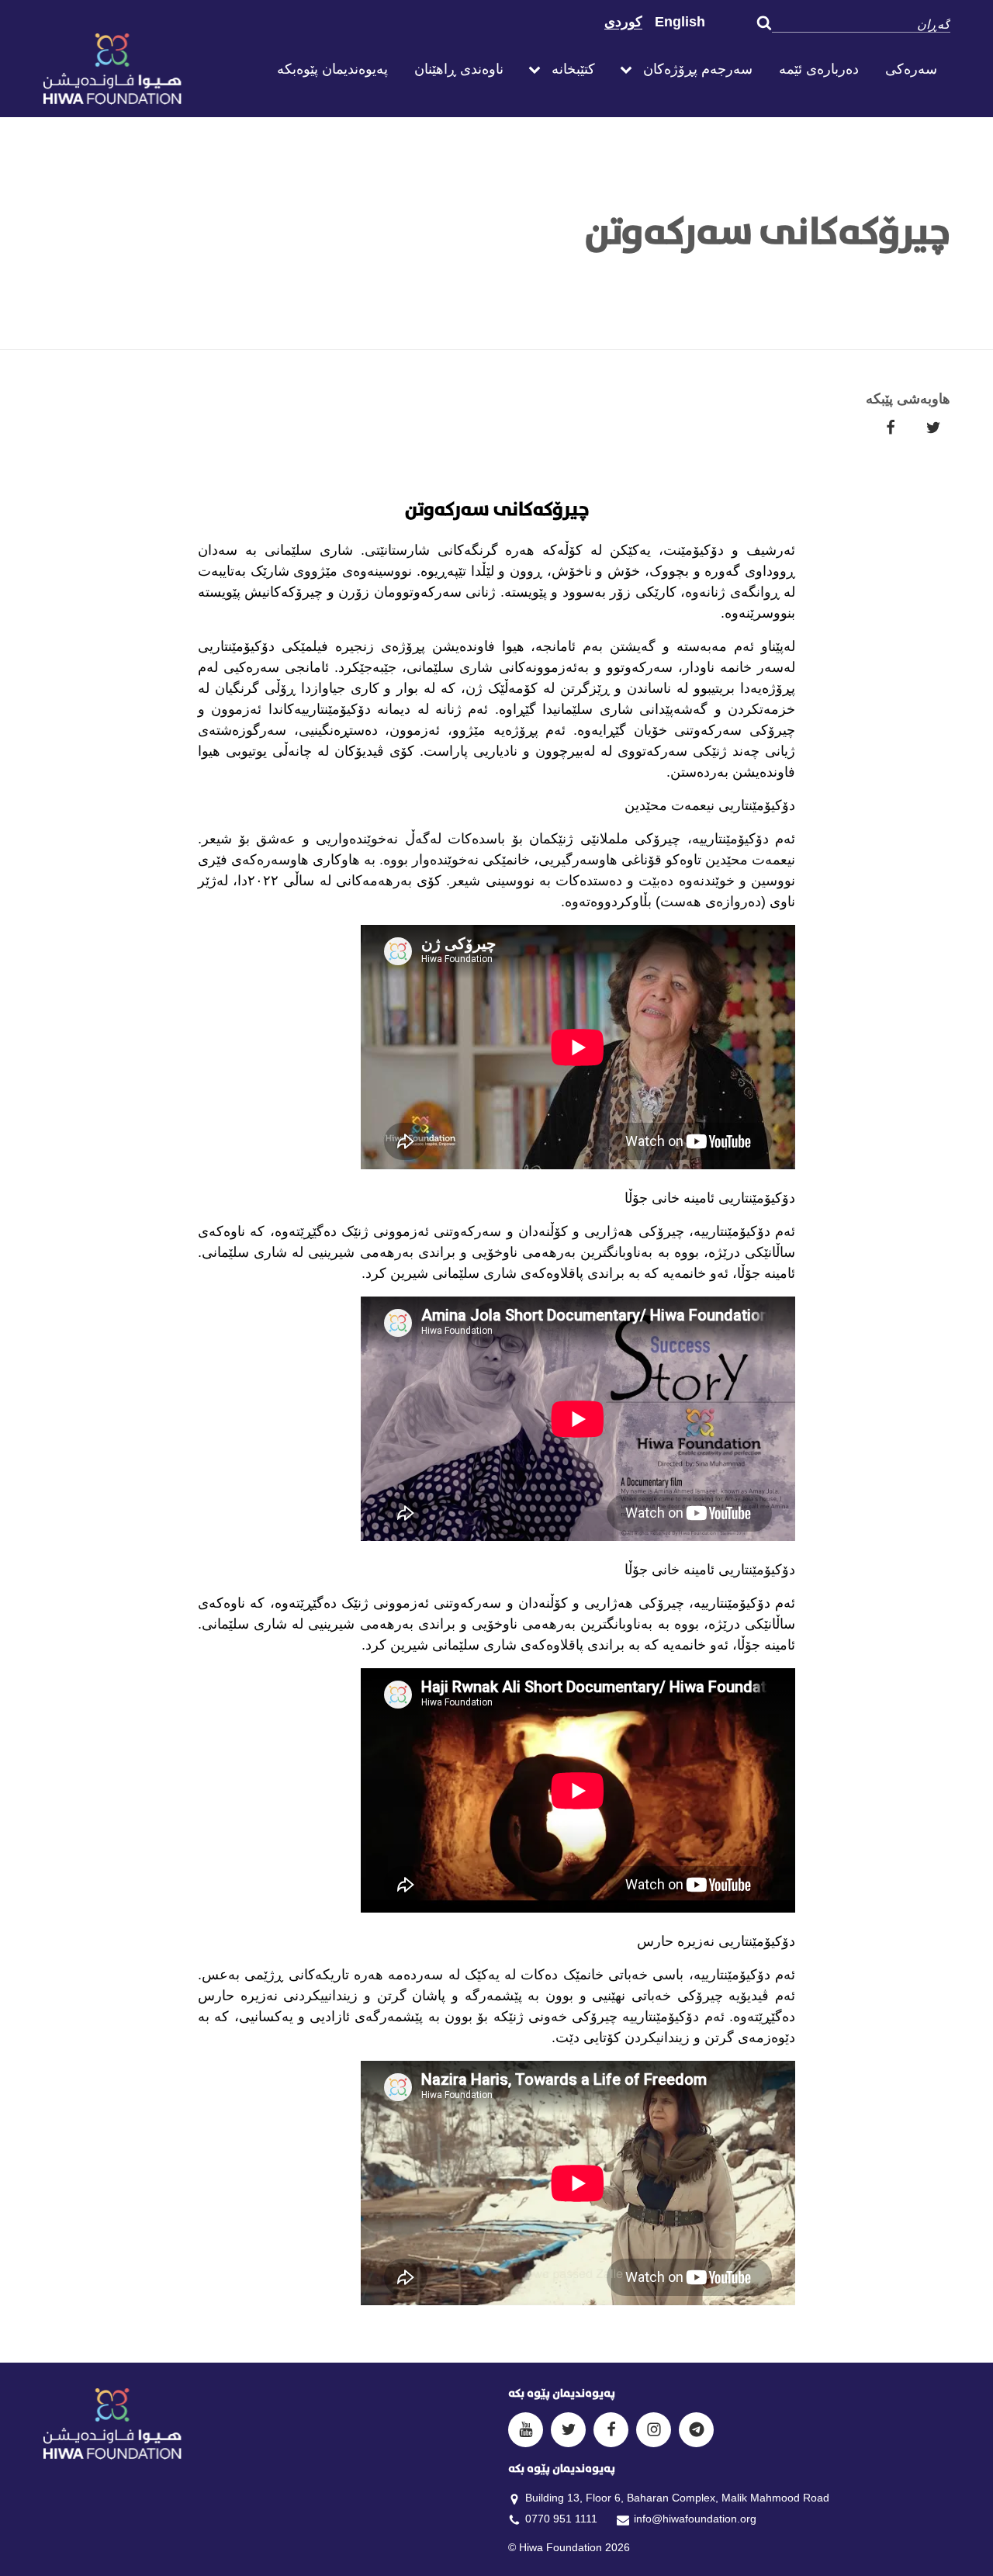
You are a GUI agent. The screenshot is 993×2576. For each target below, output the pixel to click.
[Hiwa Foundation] (147, 69)
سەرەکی (911, 69)
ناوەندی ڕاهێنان (459, 69)
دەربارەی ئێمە (819, 69)
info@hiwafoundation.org (695, 2519)
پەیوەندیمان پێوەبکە (332, 69)
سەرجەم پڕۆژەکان (698, 69)
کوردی (623, 22)
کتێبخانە (573, 69)
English (680, 22)
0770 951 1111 (561, 2519)
